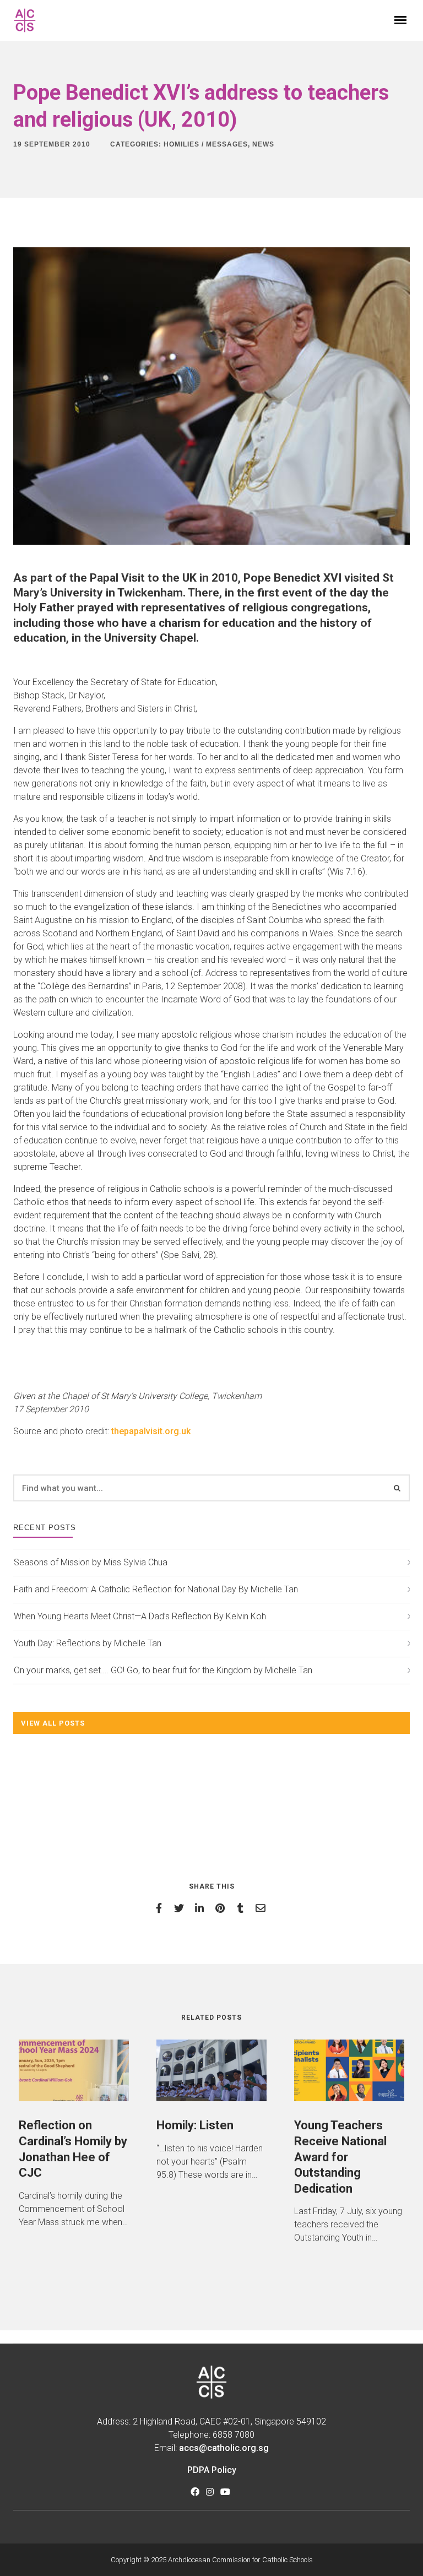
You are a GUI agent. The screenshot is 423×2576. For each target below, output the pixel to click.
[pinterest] (222, 1908)
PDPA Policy (212, 2470)
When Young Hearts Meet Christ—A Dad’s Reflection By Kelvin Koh (140, 1616)
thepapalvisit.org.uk (151, 1431)
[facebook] (161, 1908)
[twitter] (181, 1908)
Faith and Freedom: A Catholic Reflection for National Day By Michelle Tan (156, 1589)
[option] (74, 2134)
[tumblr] (242, 1908)
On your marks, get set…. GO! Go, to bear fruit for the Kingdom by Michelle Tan (163, 1670)
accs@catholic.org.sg (224, 2448)
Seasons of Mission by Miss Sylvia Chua (91, 1562)
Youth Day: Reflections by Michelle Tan (88, 1643)
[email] (262, 1908)
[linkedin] (201, 1908)
